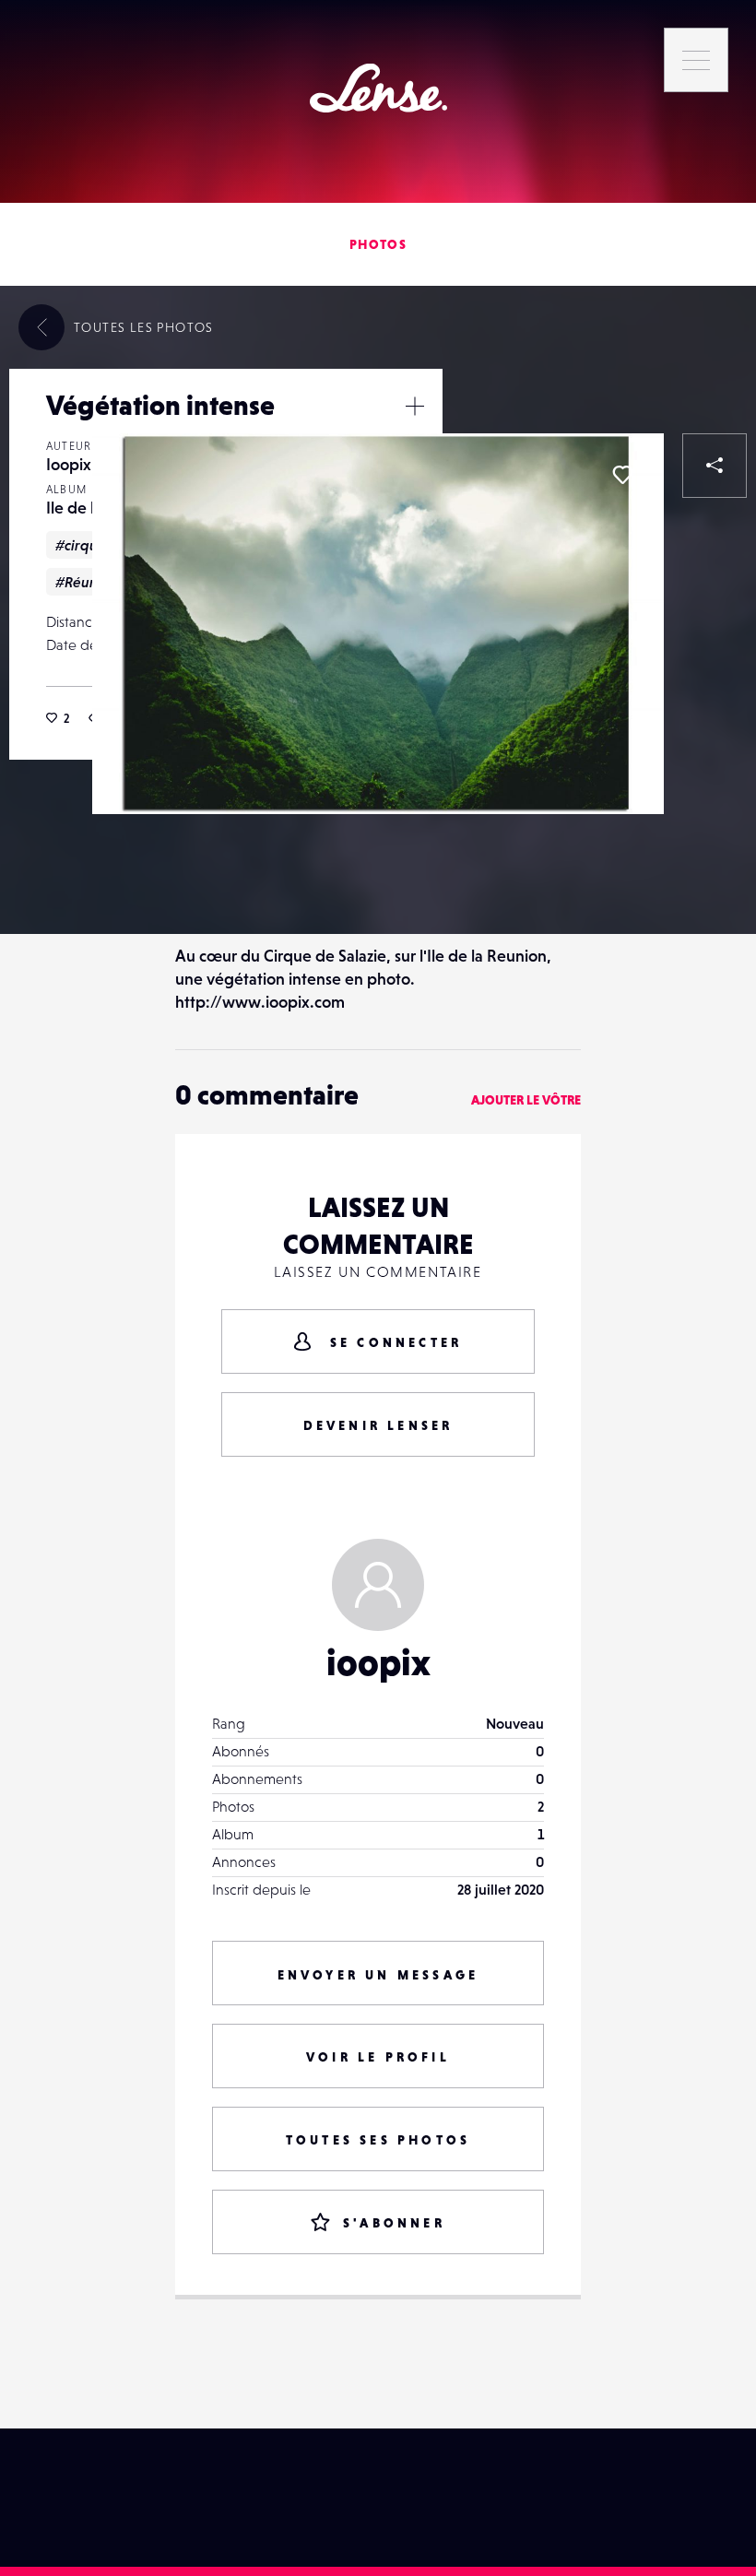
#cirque (81, 545)
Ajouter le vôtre (526, 1100)
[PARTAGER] (715, 466)
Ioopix (69, 464)
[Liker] (622, 475)
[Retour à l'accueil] (378, 88)
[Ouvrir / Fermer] (415, 406)
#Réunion (87, 582)
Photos (378, 244)
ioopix (378, 1662)
